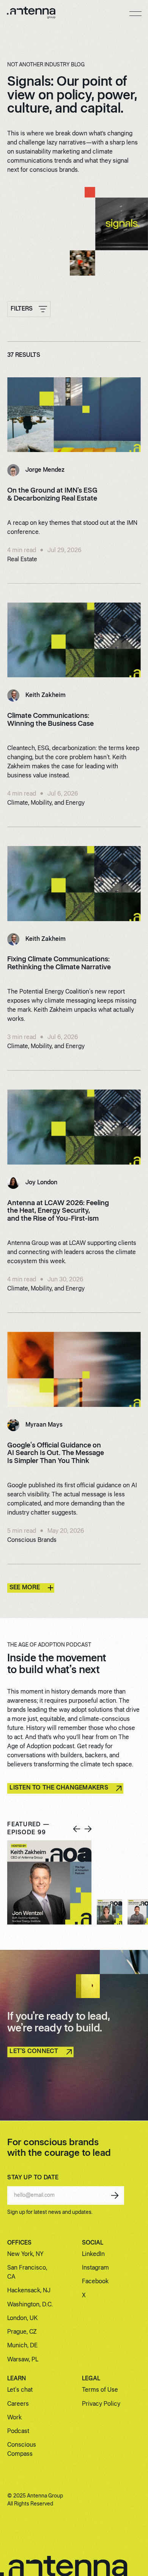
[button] (135, 14)
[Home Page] (31, 14)
